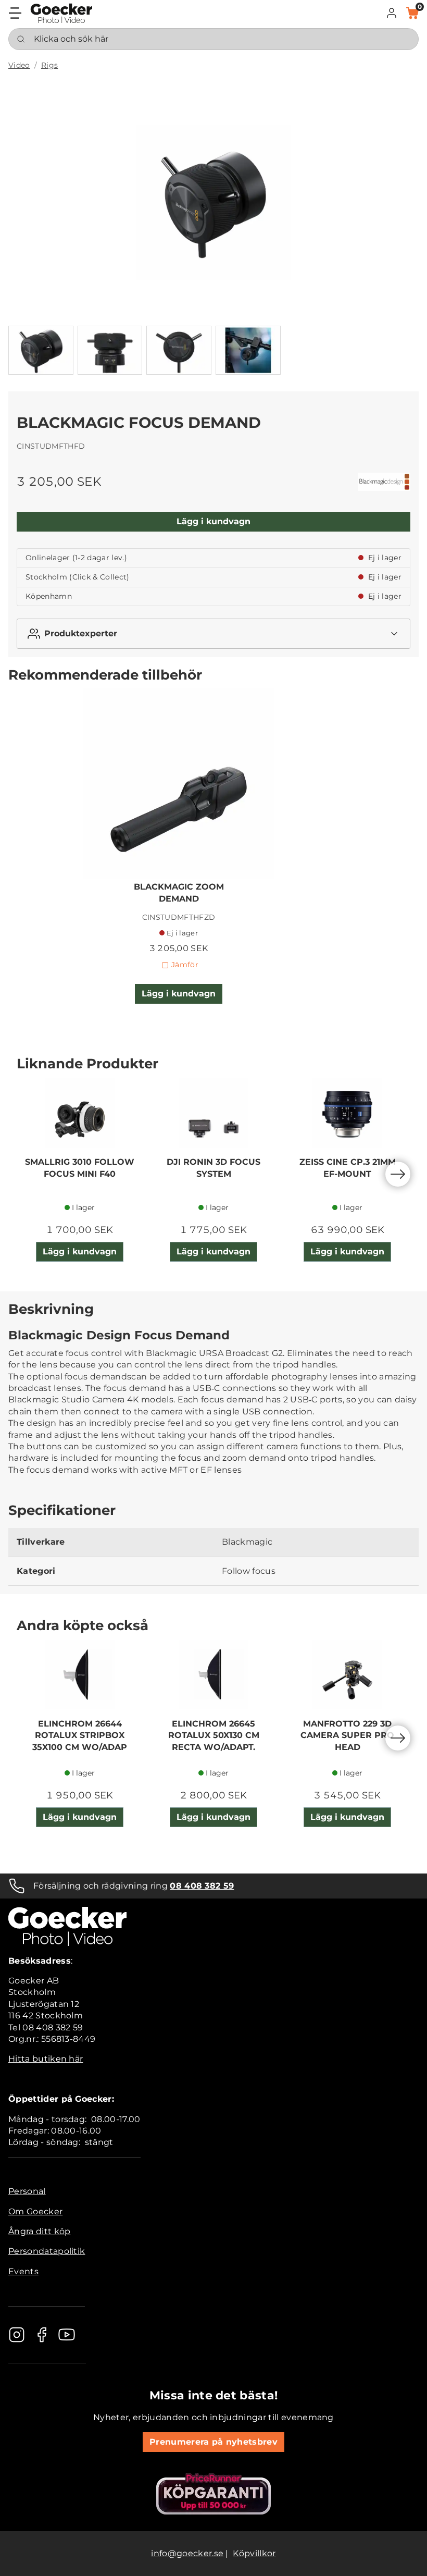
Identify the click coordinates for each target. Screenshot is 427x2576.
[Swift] (61, 13)
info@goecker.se (187, 2553)
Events (23, 2271)
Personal (27, 2191)
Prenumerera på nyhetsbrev (213, 2442)
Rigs (49, 65)
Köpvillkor (254, 2553)
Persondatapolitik (47, 2251)
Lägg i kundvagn (213, 521)
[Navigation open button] (15, 13)
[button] (392, 13)
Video (19, 65)
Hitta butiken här (46, 2059)
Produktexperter (81, 633)
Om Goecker (35, 2211)
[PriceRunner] (213, 2494)
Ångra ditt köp (39, 2231)
